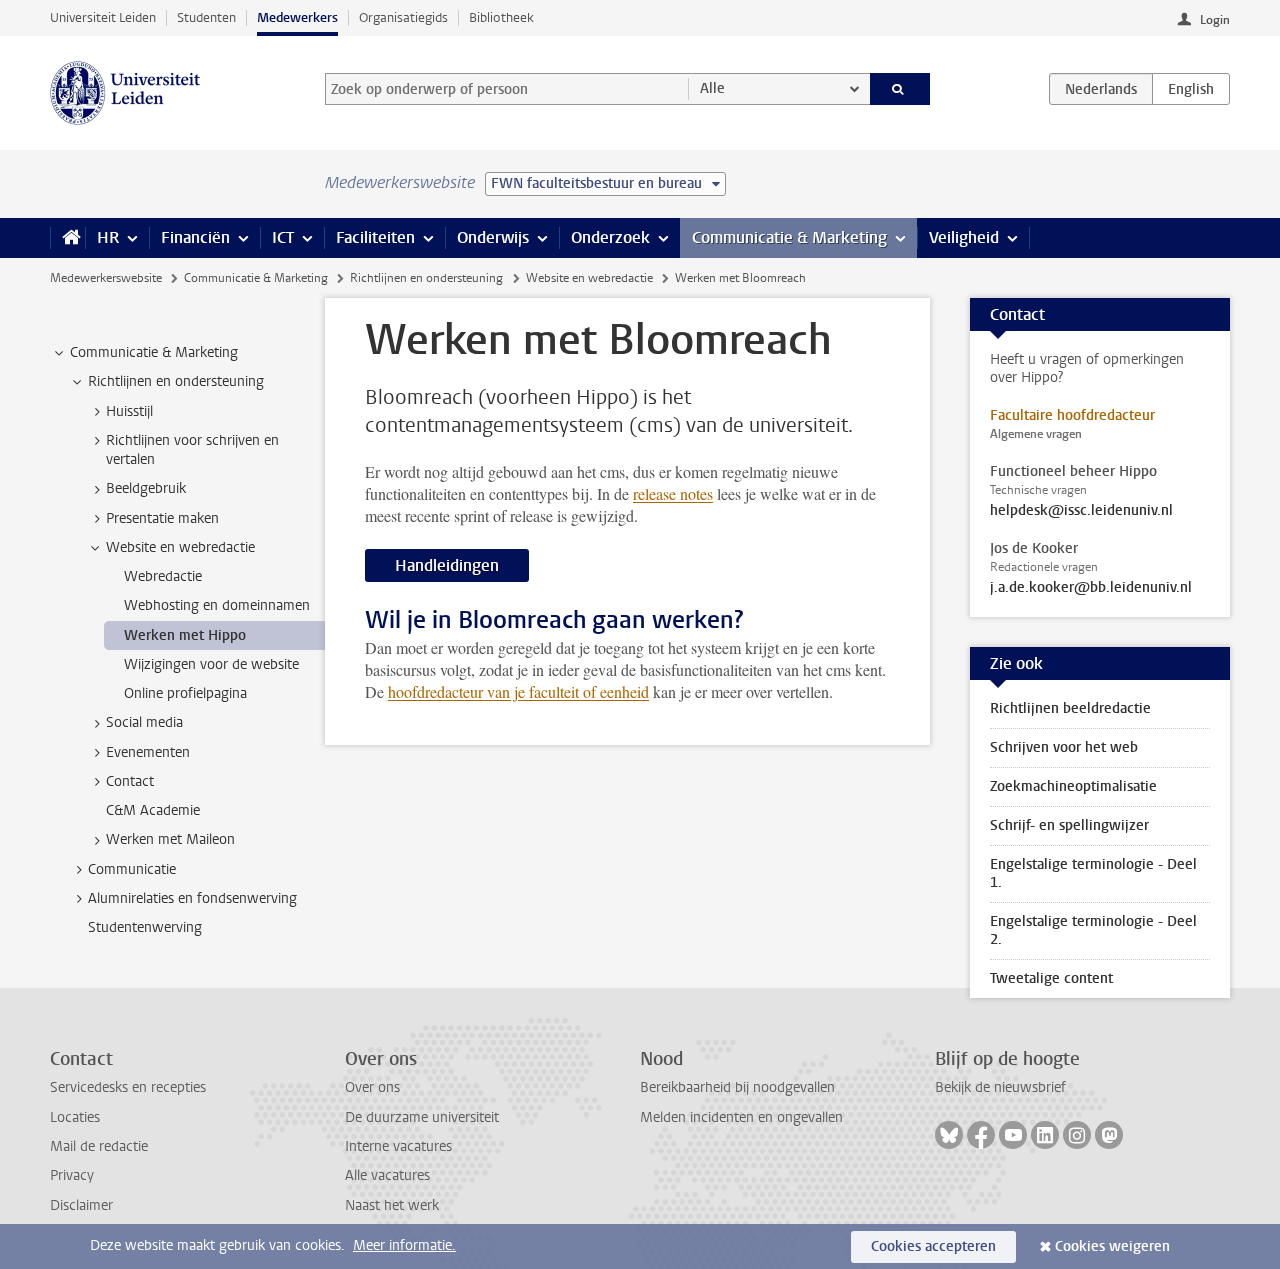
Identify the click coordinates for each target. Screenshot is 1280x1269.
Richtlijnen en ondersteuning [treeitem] (176, 381)
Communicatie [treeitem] (132, 869)
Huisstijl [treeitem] (129, 411)
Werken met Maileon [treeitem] (170, 839)
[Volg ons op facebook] (981, 1135)
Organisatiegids (403, 17)
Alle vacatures (387, 1175)
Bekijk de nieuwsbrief (1000, 1087)
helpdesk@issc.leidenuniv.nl (1081, 511)
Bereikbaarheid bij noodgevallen (737, 1087)
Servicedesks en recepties (128, 1087)
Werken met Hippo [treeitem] (185, 635)
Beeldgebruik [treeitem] (146, 488)
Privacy (72, 1175)
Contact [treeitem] (130, 781)
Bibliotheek (501, 17)
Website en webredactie (589, 278)
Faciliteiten (375, 237)
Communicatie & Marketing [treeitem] (154, 352)
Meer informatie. (404, 1245)
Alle (712, 88)
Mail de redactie (99, 1146)
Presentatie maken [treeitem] (162, 518)
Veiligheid (964, 237)
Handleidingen (447, 565)
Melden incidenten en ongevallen (741, 1117)
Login (1215, 20)
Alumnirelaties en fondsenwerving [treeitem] (192, 898)
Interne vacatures (398, 1146)
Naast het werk (392, 1205)
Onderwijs (493, 237)
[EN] (1191, 89)
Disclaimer (81, 1205)
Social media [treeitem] (144, 722)
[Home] (67, 238)
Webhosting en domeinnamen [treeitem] (217, 605)
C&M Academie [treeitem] (153, 810)
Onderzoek (610, 237)
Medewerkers (297, 17)
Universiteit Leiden (103, 17)
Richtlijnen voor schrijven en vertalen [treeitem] (192, 450)
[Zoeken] (900, 89)
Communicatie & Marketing (789, 237)
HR (108, 237)
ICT (283, 237)
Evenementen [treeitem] (148, 752)
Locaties (75, 1117)
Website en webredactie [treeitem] (180, 547)
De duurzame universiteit (422, 1117)
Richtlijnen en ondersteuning (426, 278)
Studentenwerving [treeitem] (145, 927)
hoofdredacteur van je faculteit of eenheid (518, 691)
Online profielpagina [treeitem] (185, 693)
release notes (673, 493)
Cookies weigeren (1112, 1246)
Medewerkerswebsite (106, 278)
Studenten (206, 17)
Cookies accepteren (933, 1246)
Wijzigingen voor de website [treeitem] (211, 664)
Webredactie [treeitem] (163, 576)
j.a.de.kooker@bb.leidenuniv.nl (1091, 588)
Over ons (372, 1087)
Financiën (195, 237)
